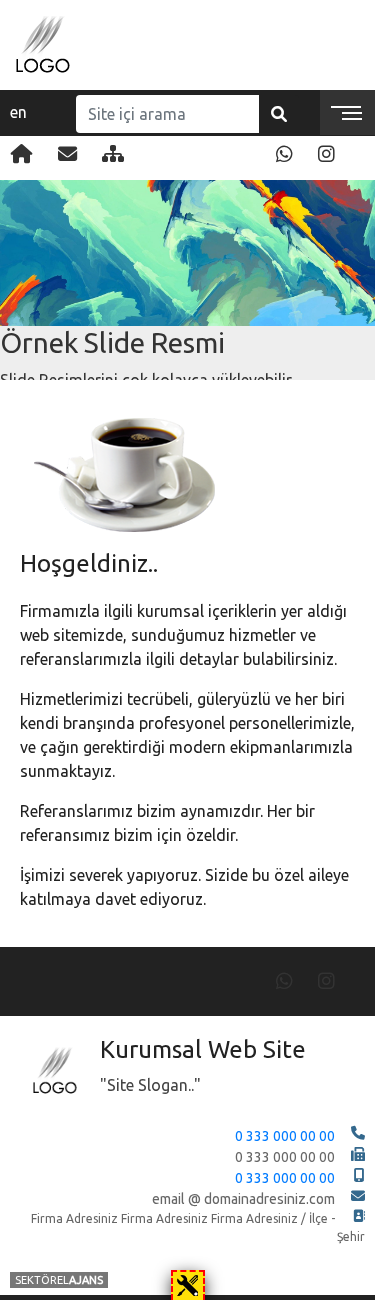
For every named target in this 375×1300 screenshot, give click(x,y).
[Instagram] (326, 154)
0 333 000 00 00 (285, 1136)
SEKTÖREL (59, 1280)
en (18, 112)
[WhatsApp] (284, 154)
